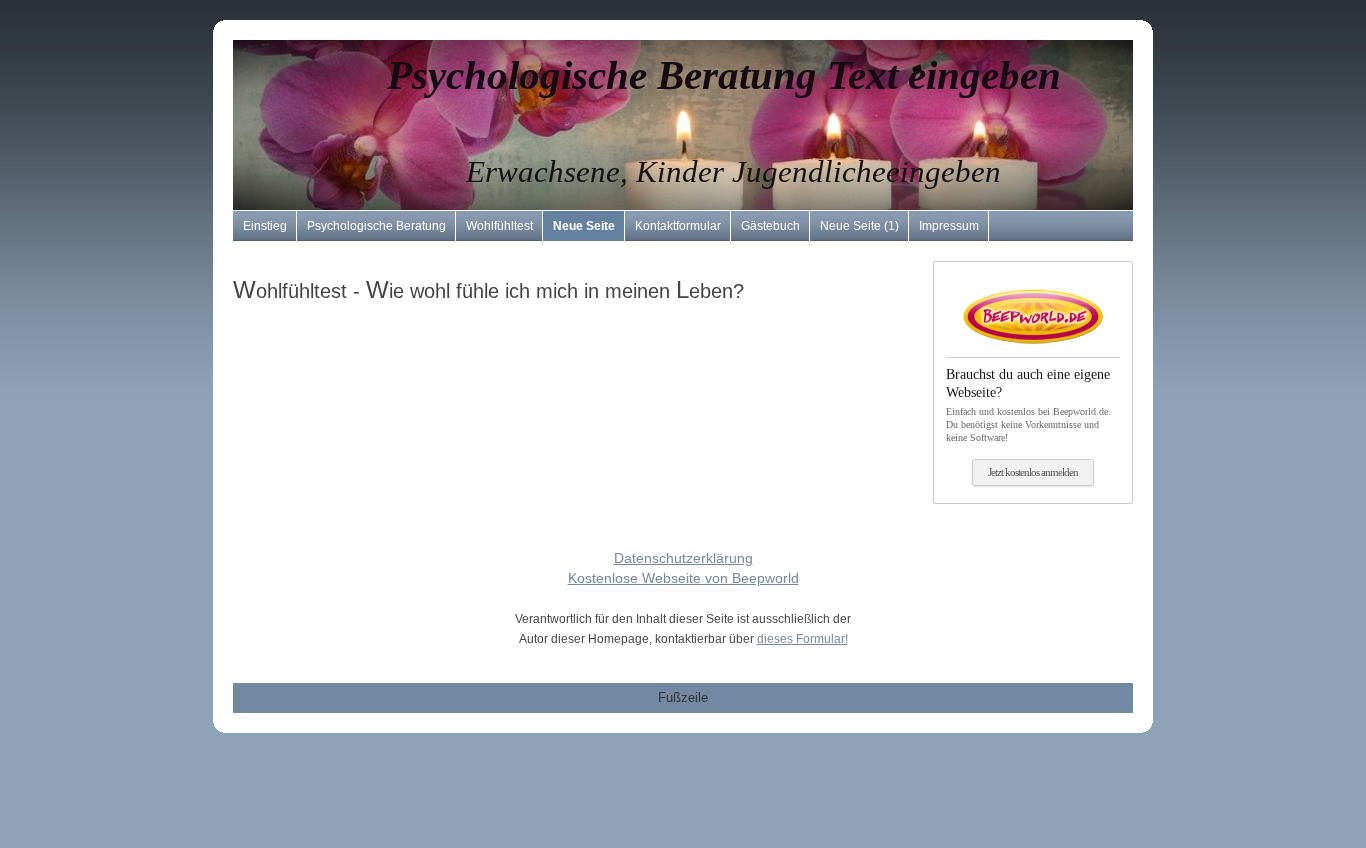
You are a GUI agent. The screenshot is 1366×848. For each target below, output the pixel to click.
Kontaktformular (678, 226)
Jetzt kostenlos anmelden (1033, 472)
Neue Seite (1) (859, 226)
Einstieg (265, 226)
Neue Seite (584, 226)
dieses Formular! (802, 639)
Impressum (949, 226)
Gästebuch (770, 226)
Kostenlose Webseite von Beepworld (683, 578)
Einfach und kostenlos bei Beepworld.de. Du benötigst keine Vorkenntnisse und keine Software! (1028, 405)
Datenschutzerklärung (683, 558)
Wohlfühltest (499, 226)
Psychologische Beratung (376, 226)
